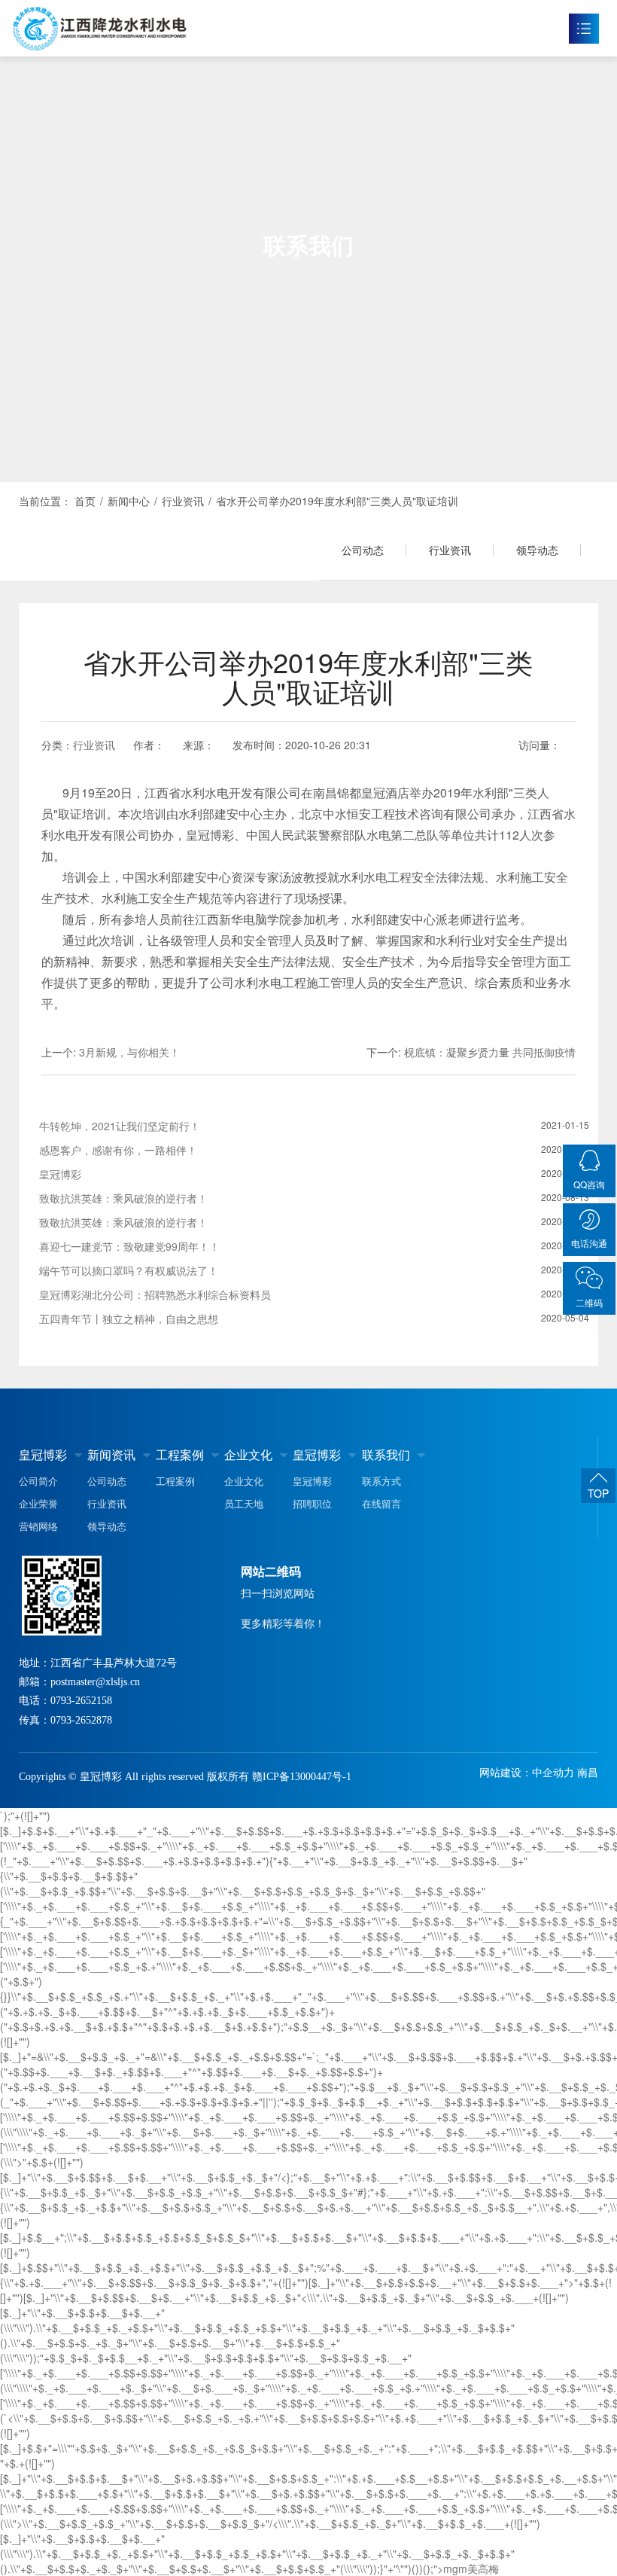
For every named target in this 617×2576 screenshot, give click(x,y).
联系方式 (381, 1481)
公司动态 (363, 550)
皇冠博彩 (43, 1454)
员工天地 (244, 1503)
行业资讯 (450, 550)
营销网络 (38, 1526)
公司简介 (38, 1481)
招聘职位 (312, 1503)
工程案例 (180, 1454)
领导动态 (537, 550)
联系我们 (386, 1454)
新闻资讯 (111, 1454)
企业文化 (248, 1454)
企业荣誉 (38, 1503)
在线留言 (381, 1503)
